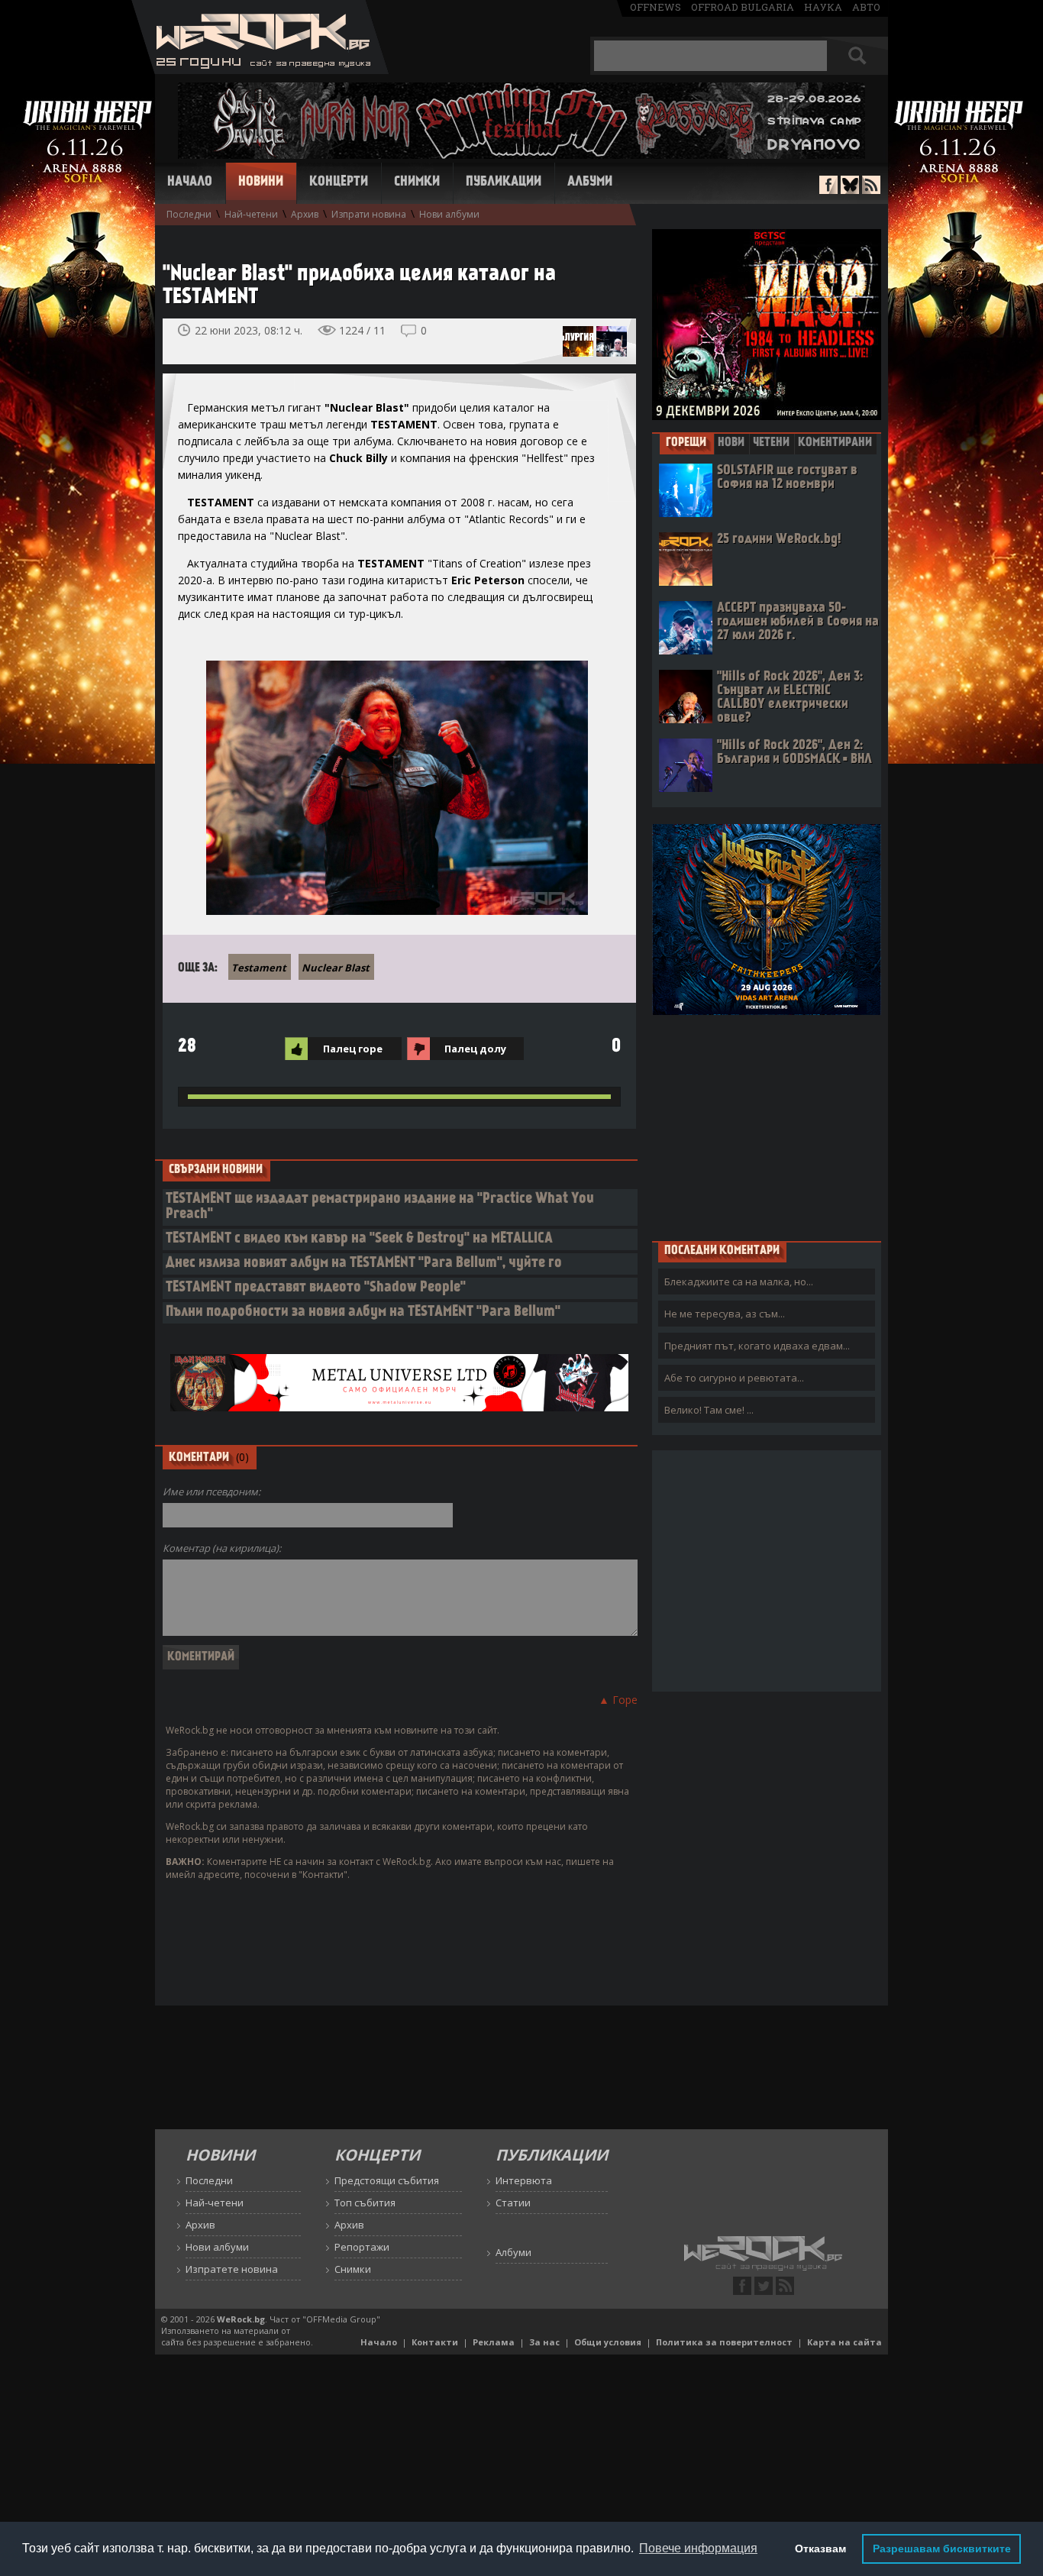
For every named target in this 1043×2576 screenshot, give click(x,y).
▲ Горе (618, 1700)
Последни (189, 214)
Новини (261, 183)
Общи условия (608, 2342)
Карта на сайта (844, 2342)
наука (823, 7)
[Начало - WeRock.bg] (260, 70)
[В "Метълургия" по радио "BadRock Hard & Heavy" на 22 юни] (578, 341)
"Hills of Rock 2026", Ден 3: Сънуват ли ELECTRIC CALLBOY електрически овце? (790, 698)
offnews (656, 7)
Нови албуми (449, 214)
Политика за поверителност (724, 2342)
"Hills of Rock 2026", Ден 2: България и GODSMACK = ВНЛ (794, 753)
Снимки (417, 183)
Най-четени (251, 214)
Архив (305, 214)
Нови (731, 443)
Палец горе (353, 1049)
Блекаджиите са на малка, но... (739, 1282)
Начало (190, 183)
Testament (259, 968)
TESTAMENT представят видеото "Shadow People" (316, 1288)
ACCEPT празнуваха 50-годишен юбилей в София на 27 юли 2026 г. (798, 622)
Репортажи (362, 2247)
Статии (513, 2203)
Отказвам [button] (820, 2549)
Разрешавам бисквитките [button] (942, 2549)
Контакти (435, 2342)
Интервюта (524, 2180)
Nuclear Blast (336, 968)
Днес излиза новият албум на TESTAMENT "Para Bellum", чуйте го (364, 1264)
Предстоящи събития (387, 2180)
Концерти (339, 183)
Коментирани (835, 443)
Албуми (590, 183)
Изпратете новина (232, 2269)
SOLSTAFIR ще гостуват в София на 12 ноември (787, 478)
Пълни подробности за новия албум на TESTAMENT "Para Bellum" (363, 1312)
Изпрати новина (369, 214)
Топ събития (365, 2203)
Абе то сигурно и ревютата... (734, 1378)
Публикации (504, 183)
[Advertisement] (767, 1127)
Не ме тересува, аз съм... (725, 1314)
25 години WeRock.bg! (779, 540)
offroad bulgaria (743, 7)
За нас (544, 2342)
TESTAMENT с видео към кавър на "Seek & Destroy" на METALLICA (359, 1239)
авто (866, 7)
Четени (771, 443)
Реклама (494, 2342)
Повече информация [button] (698, 2548)
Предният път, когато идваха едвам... (757, 1346)
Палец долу (475, 1049)
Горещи (686, 443)
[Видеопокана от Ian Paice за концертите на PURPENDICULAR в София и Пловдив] (612, 341)
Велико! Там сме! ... (709, 1410)
